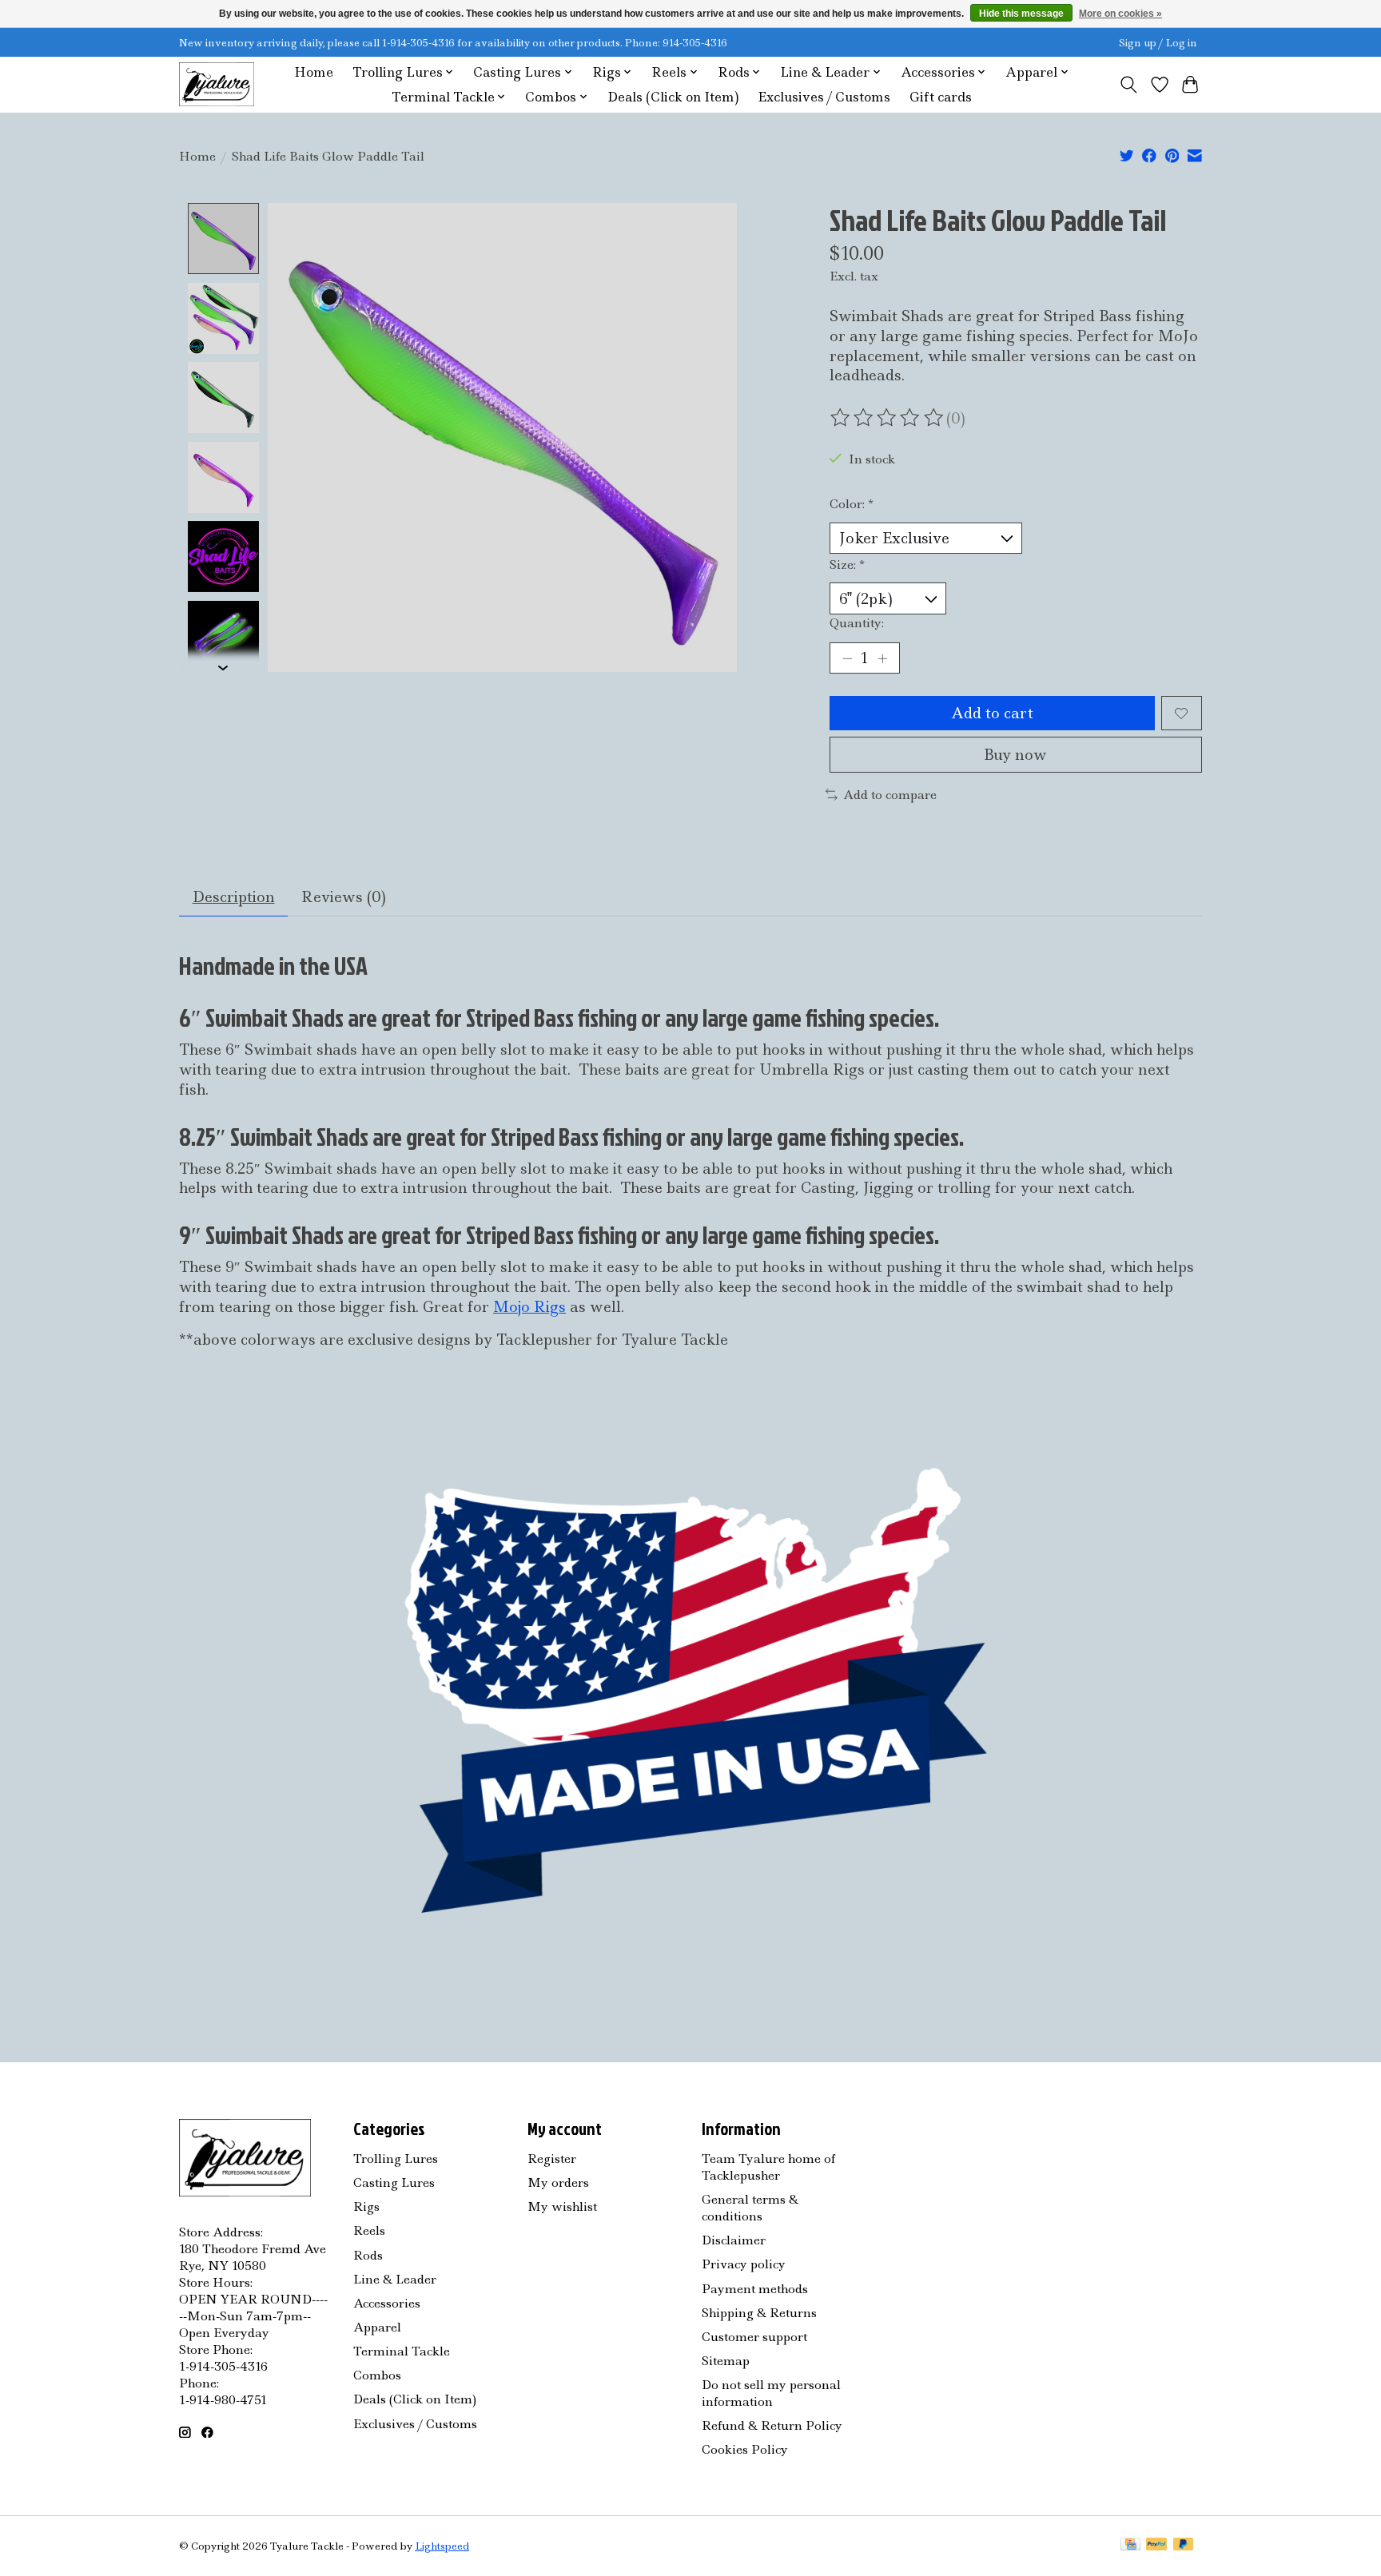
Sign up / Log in (1158, 43)
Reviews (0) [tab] (344, 897)
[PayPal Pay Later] (1184, 2546)
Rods (368, 2255)
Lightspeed (442, 2546)
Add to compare (890, 795)
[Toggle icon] (1129, 85)
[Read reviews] (888, 418)
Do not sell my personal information (771, 2393)
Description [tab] (234, 897)
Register (552, 2159)
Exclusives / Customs (824, 97)
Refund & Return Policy (772, 2425)
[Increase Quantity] (882, 658)
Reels (369, 2230)
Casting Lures (394, 2182)
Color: (852, 504)
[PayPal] (1156, 2546)
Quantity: (857, 623)
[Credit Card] (1130, 2546)
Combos (377, 2375)
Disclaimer (734, 2240)
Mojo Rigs (529, 1307)
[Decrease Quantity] (847, 658)
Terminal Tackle (402, 2351)
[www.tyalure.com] (217, 84)
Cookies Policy (745, 2449)
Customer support (754, 2337)
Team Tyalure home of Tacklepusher (768, 2167)
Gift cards (941, 97)
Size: (847, 564)
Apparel (377, 2327)
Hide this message (1021, 14)
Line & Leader (395, 2279)
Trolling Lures (396, 2159)
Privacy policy (744, 2264)
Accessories (387, 2303)
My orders (558, 2182)
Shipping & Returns (759, 2313)
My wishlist (562, 2206)
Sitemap (726, 2361)
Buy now (1015, 755)
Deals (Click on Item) (673, 97)
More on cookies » (1120, 14)
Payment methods (755, 2289)
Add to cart (992, 713)
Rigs (366, 2206)
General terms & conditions (750, 2208)
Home (314, 72)
